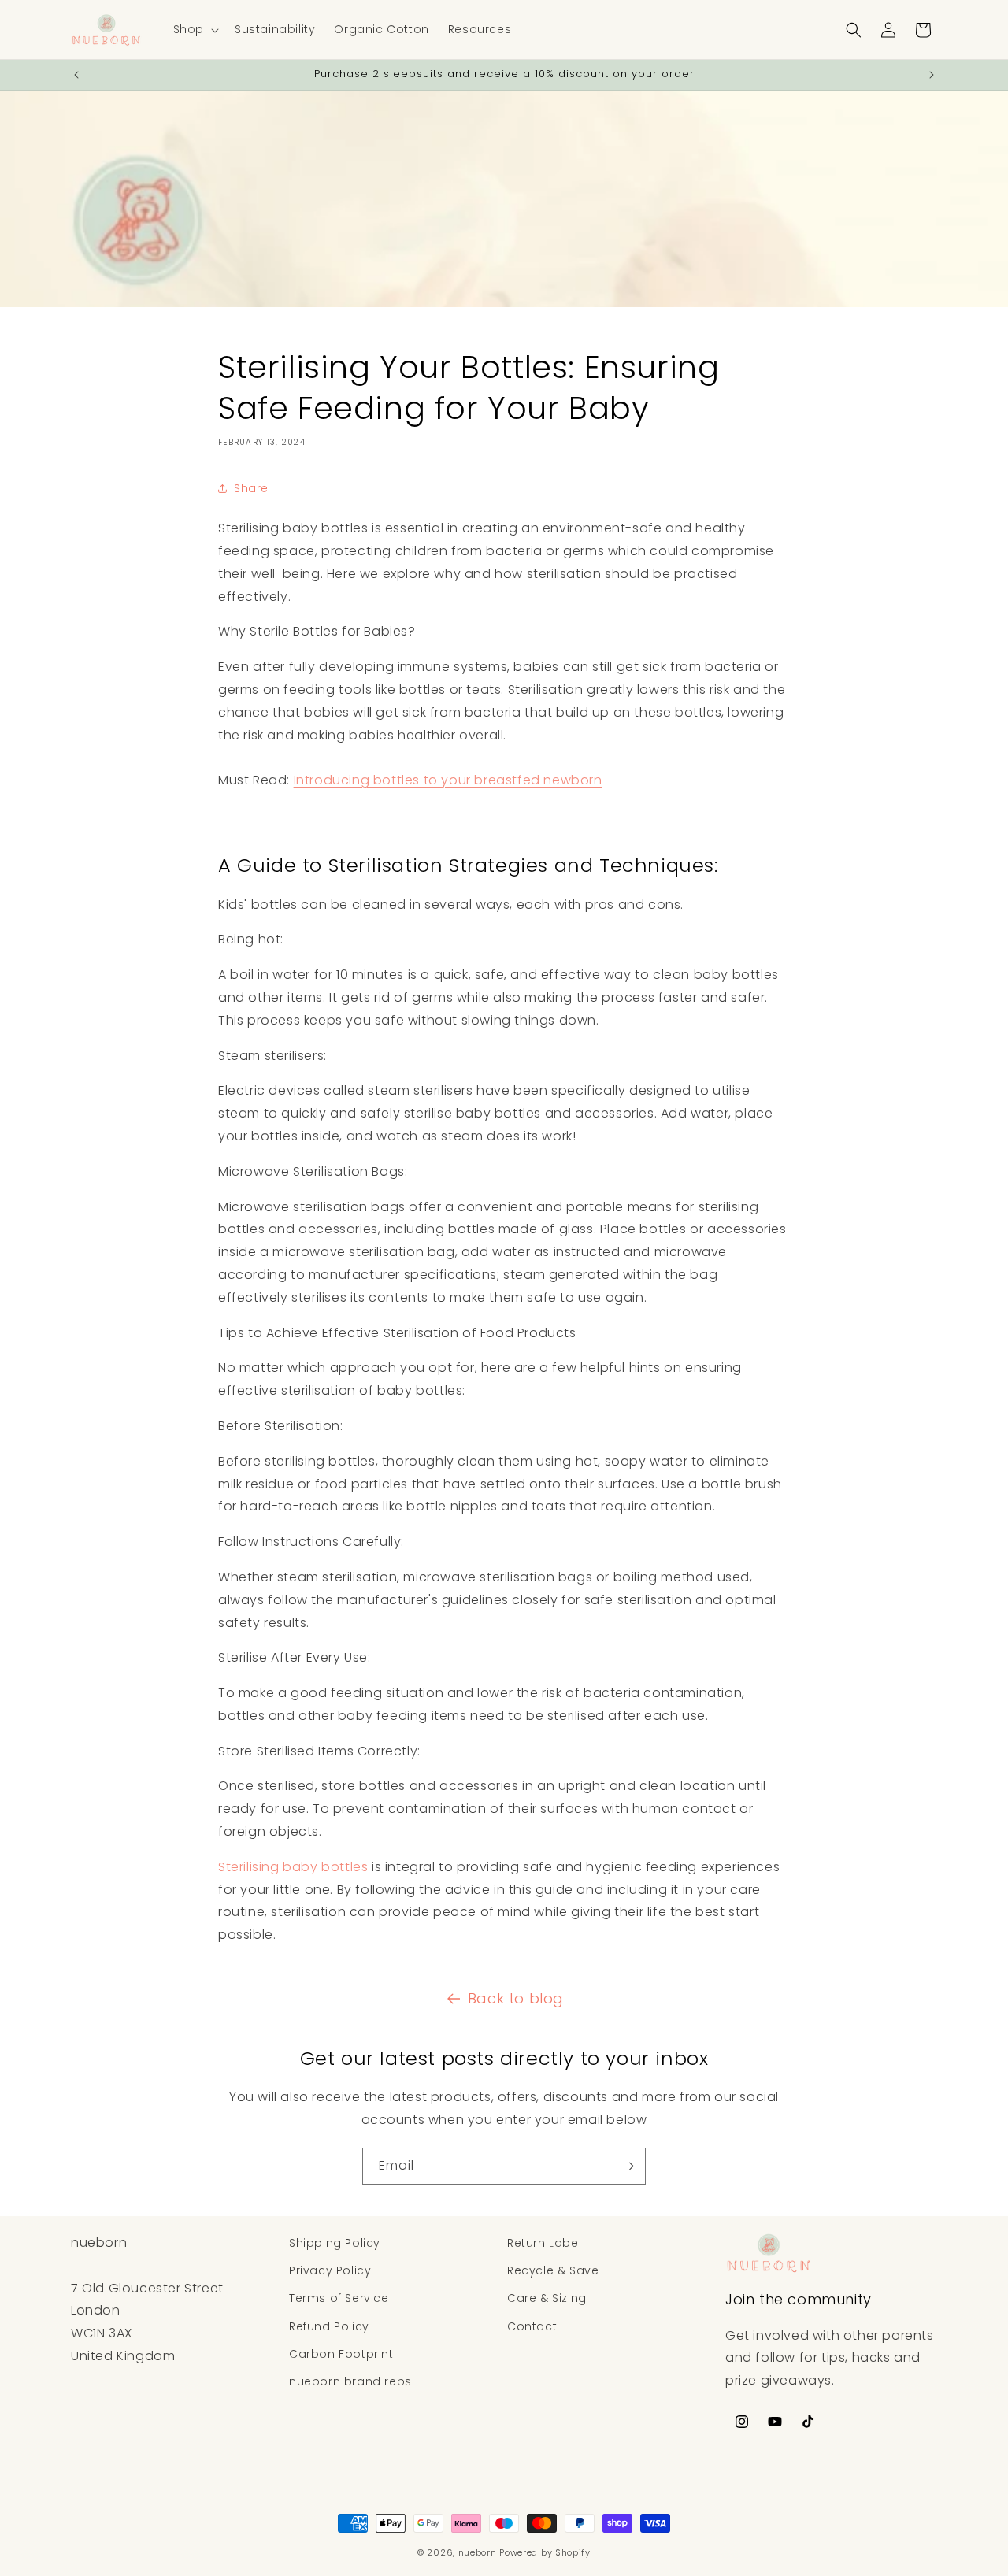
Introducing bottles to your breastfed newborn (448, 780)
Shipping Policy (335, 2243)
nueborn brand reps (350, 2381)
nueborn (478, 2552)
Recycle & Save (553, 2270)
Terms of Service (339, 2298)
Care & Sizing (547, 2298)
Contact (532, 2326)
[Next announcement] (932, 75)
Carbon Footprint (341, 2354)
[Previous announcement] (76, 75)
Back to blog (516, 1998)
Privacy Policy (330, 2270)
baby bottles (293, 1867)
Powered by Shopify (545, 2552)
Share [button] (251, 487)
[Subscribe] (628, 2166)
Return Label (544, 2243)
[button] (195, 29)
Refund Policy (329, 2326)
